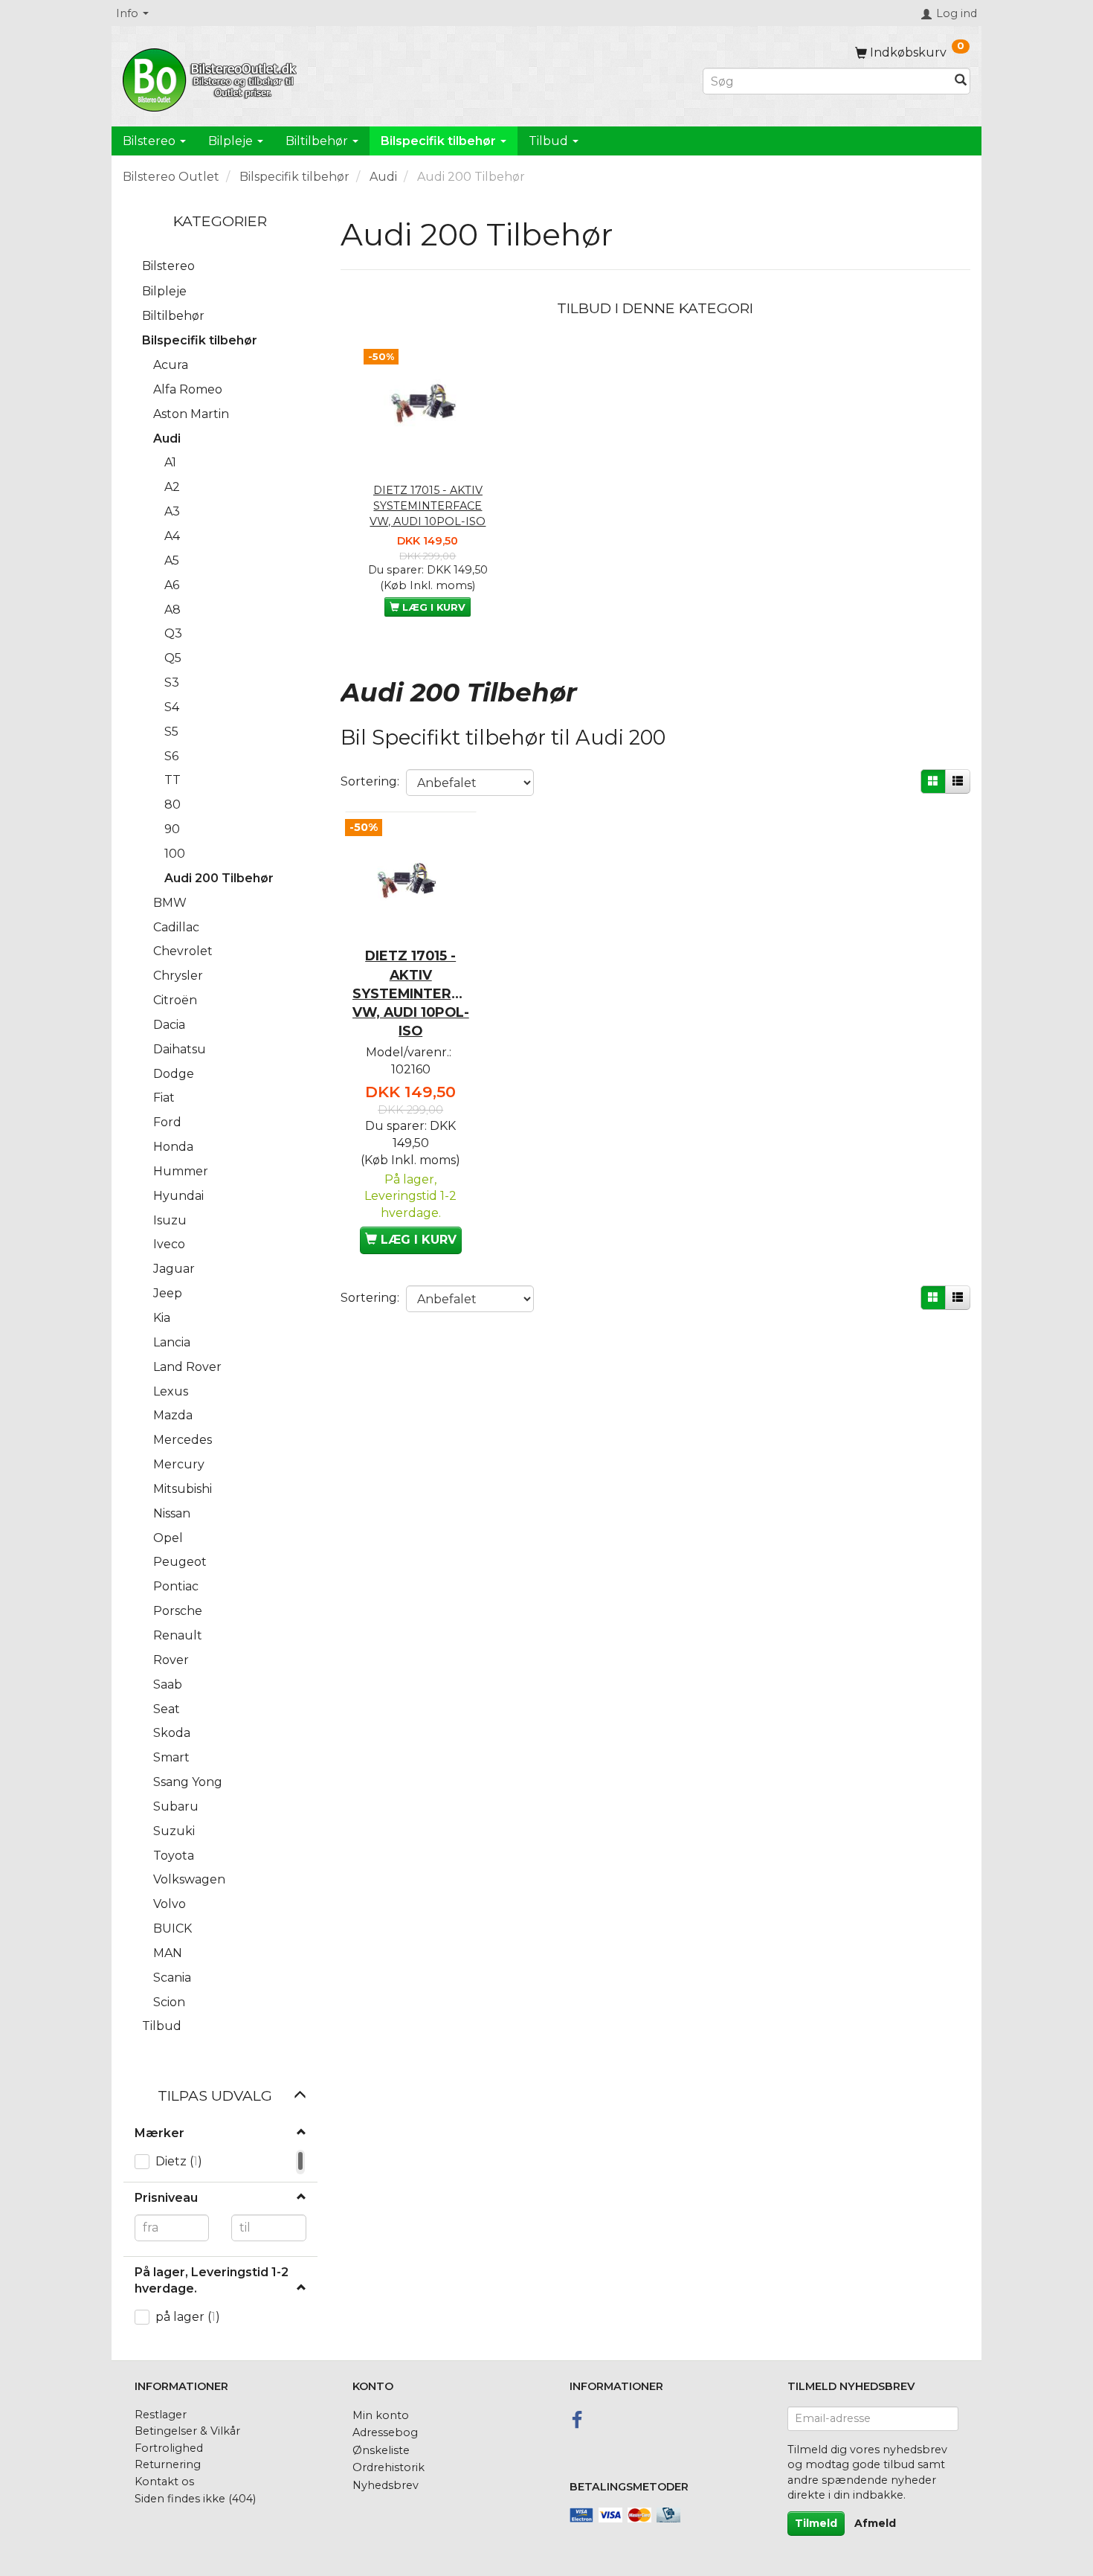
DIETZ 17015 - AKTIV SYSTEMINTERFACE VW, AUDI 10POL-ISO (428, 505)
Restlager (161, 2415)
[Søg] (961, 81)
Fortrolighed (169, 2448)
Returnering (168, 2464)
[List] (958, 781)
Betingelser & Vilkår (187, 2431)
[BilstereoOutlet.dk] (212, 77)
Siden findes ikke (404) (195, 2499)
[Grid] (933, 781)
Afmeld (875, 2523)
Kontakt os (164, 2482)
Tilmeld (816, 2523)
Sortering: (370, 781)
